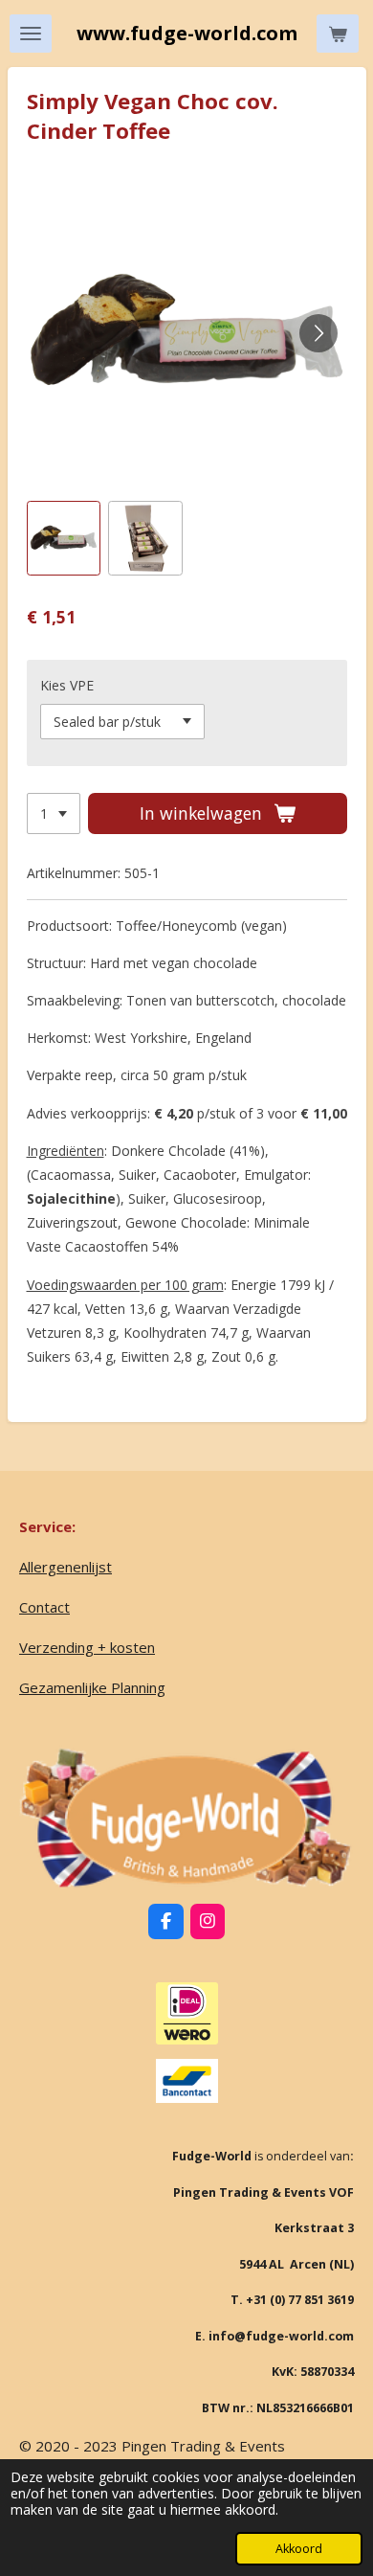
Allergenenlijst (66, 1567)
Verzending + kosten (87, 1647)
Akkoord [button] (299, 2549)
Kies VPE (67, 685)
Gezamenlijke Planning (92, 1687)
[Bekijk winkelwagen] (338, 34)
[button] (64, 538)
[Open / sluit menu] (31, 34)
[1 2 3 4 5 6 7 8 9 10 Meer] (54, 814)
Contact (44, 1607)
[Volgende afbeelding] (318, 333)
